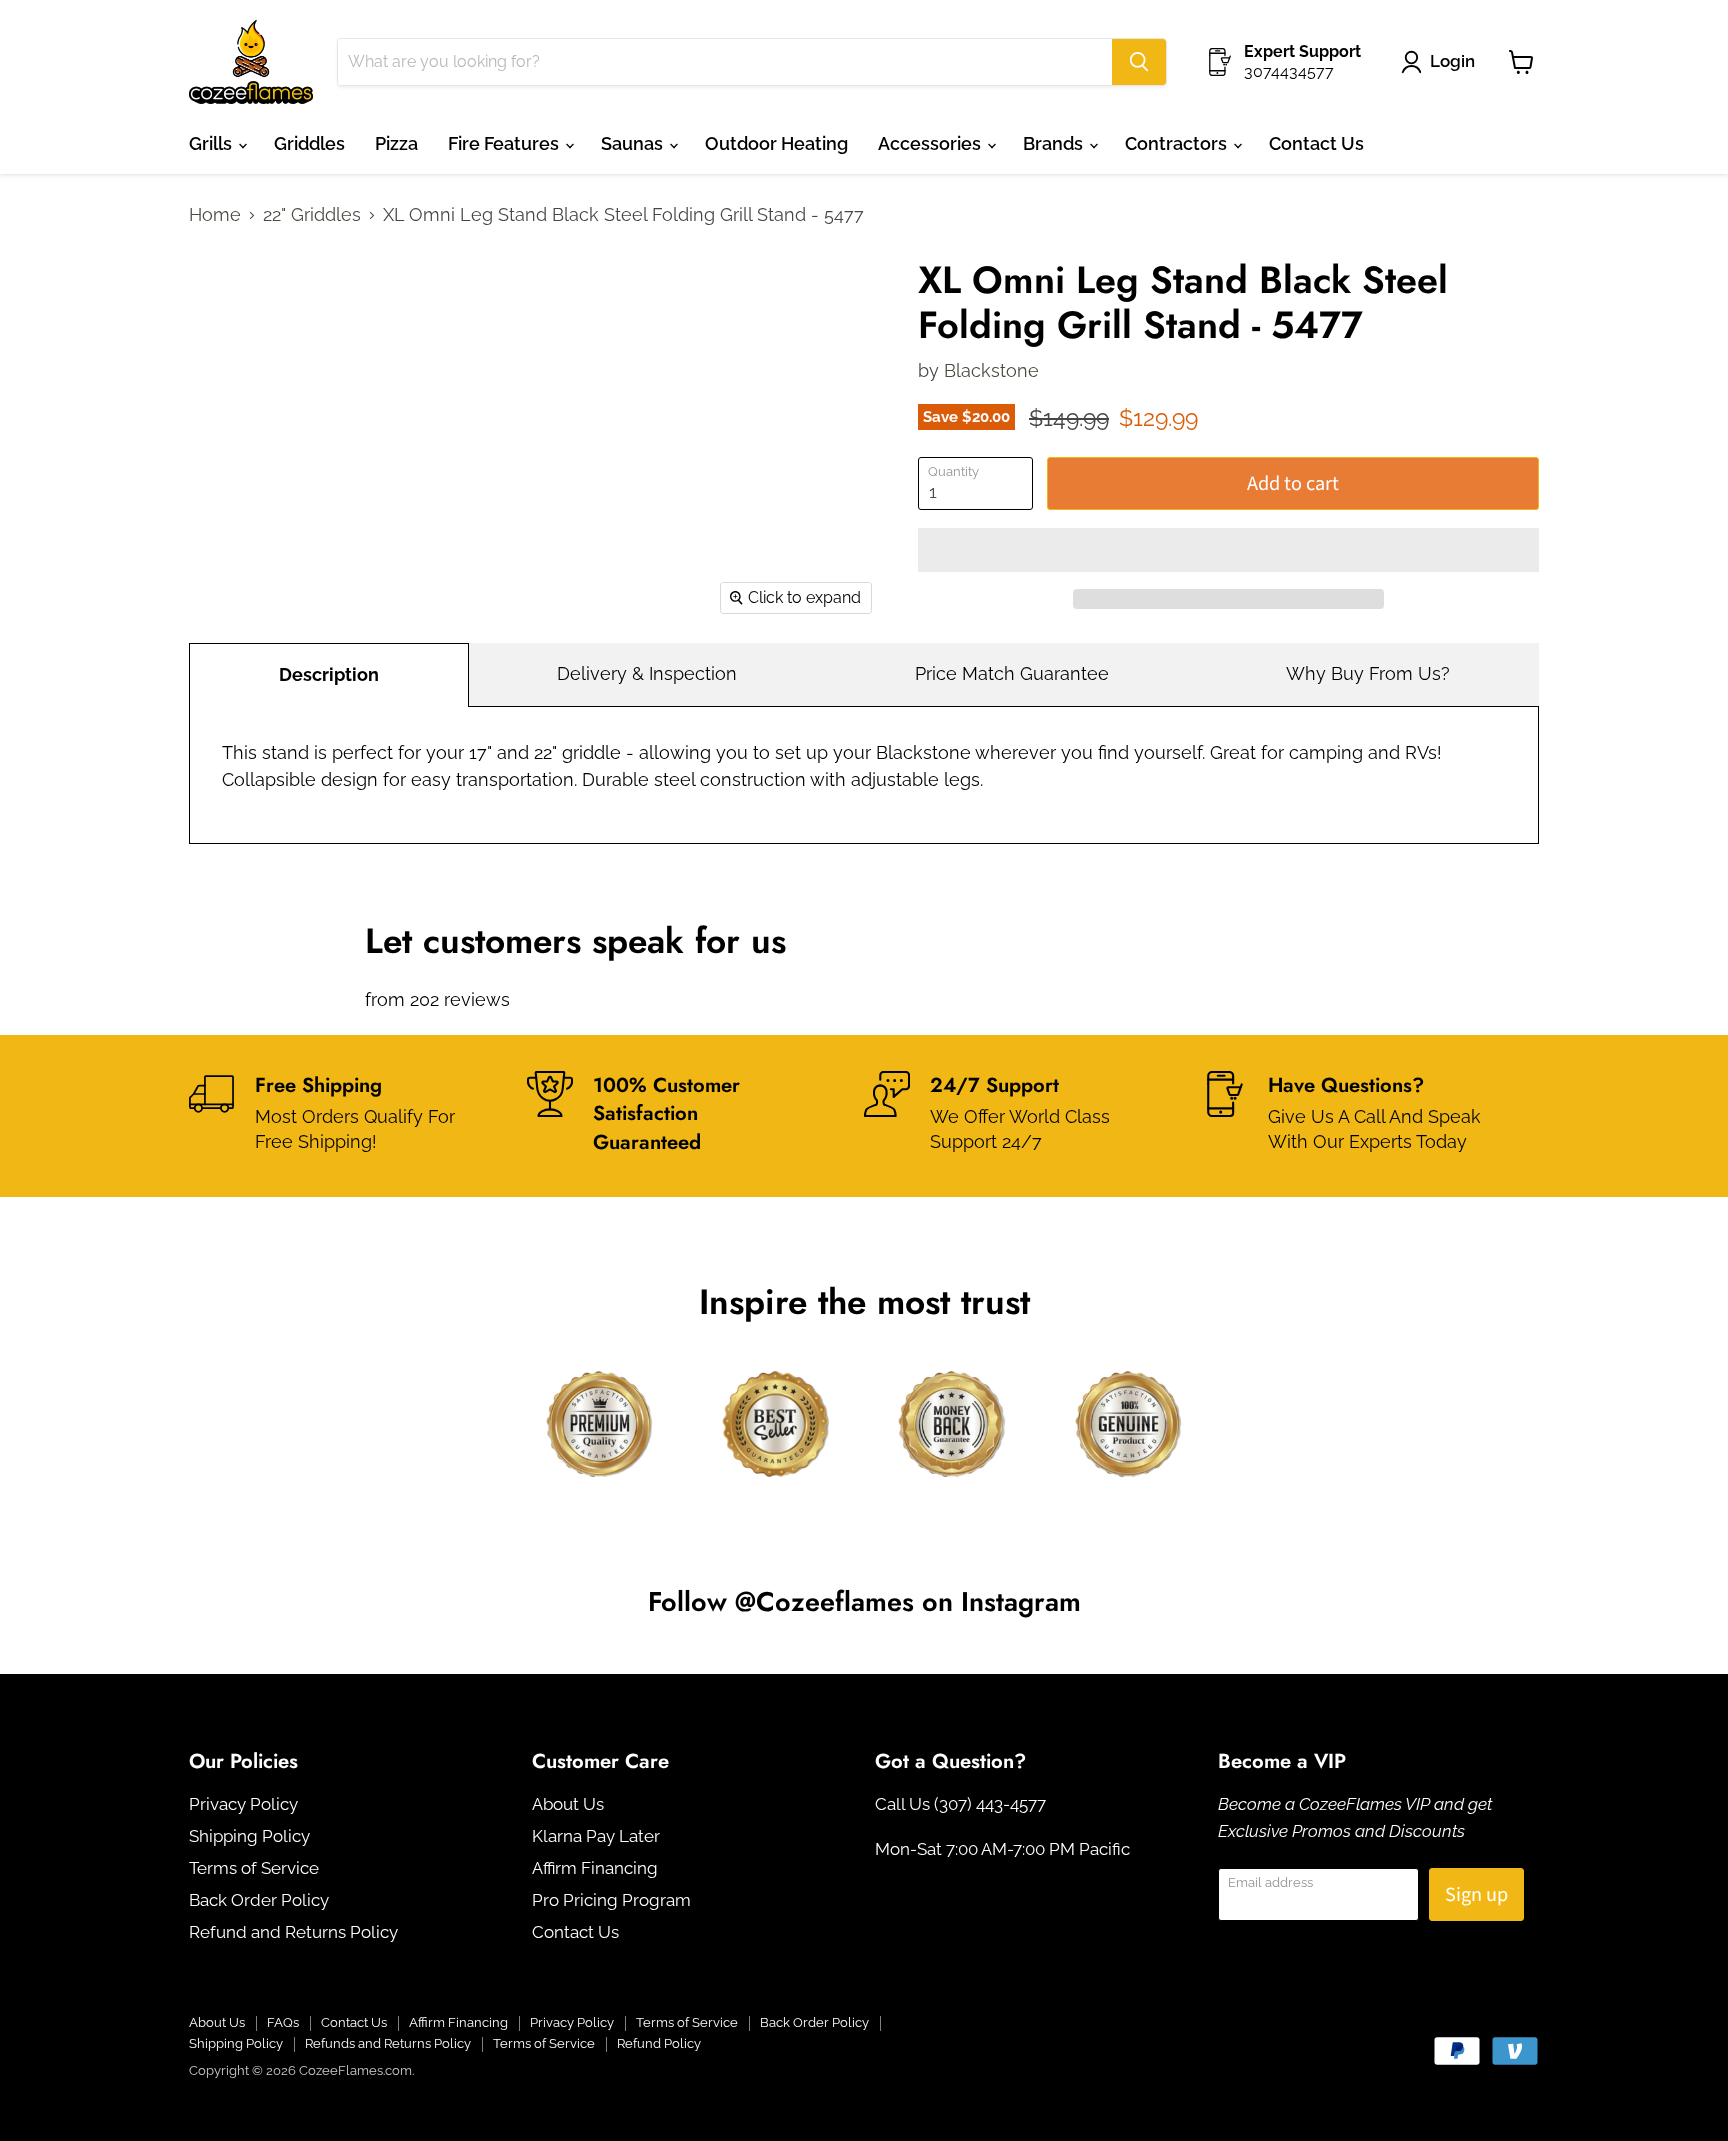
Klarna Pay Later (596, 1836)
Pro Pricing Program (611, 1900)
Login (1452, 61)
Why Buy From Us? (1368, 673)
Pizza (396, 143)
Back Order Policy (259, 1900)
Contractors (1178, 143)
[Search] (1139, 62)
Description (329, 674)
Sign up (1476, 1894)
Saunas (634, 143)
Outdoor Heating (776, 143)
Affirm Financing (595, 1868)
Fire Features (505, 143)
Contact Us (1316, 143)
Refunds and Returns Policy (388, 2043)
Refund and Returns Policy (293, 1932)
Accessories (931, 143)
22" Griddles (312, 215)
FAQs (283, 2022)
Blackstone (991, 370)
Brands (1055, 143)
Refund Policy (659, 2043)
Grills (212, 143)
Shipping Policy (249, 1836)
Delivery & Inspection (647, 673)
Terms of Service (254, 1868)
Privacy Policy (243, 1804)
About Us (568, 1804)
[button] (1228, 550)
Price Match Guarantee (1012, 673)
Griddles (309, 143)
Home (215, 215)
